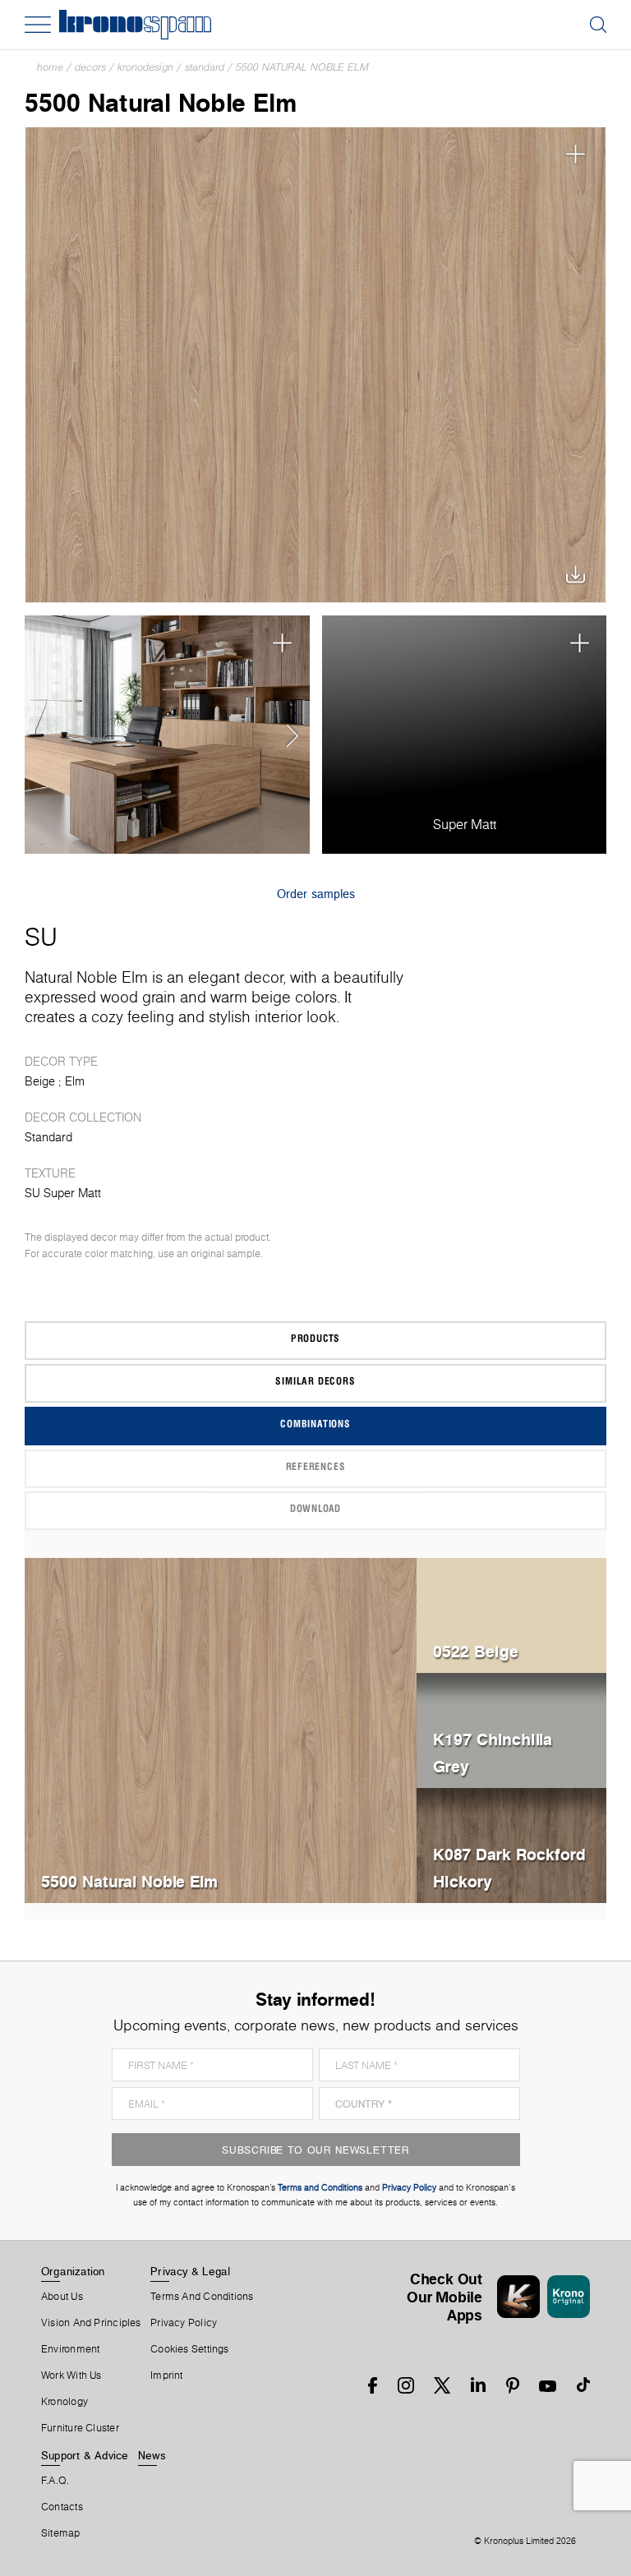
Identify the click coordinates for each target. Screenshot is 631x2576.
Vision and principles (91, 2323)
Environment (70, 2349)
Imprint (167, 2376)
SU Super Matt (63, 1193)
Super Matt (465, 825)
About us (62, 2297)
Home (50, 67)
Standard (205, 67)
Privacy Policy (184, 2323)
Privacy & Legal (190, 2271)
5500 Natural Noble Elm (302, 67)
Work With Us (71, 2376)
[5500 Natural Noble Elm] (315, 365)
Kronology (64, 2402)
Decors (90, 67)
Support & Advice (85, 2455)
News (152, 2455)
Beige (40, 1081)
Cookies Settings (190, 2349)
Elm (75, 1081)
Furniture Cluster (80, 2428)
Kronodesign (145, 67)
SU (41, 937)
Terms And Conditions (202, 2297)
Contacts (62, 2507)
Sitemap (61, 2533)
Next (288, 735)
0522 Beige (476, 1651)
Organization (73, 2271)
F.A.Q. (55, 2481)
